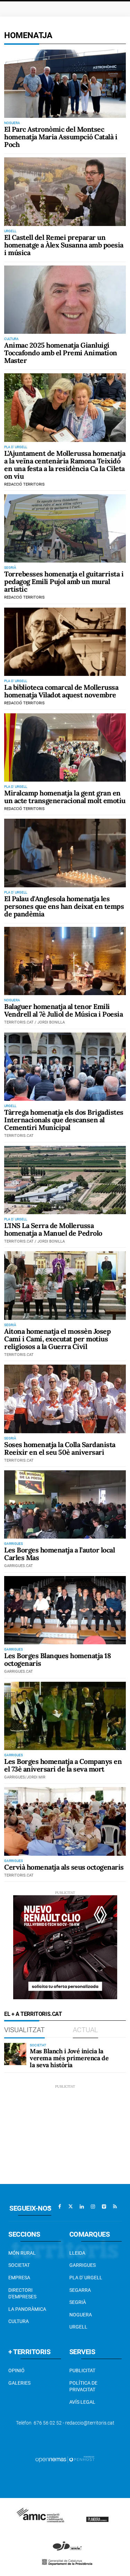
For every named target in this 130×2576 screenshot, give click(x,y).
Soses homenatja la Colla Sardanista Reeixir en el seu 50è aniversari (60, 1448)
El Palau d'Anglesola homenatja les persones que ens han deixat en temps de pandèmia (64, 906)
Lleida (77, 2253)
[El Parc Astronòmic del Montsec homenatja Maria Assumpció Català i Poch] (65, 84)
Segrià (78, 2302)
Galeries (19, 2383)
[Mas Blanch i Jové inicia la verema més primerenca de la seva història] (15, 2054)
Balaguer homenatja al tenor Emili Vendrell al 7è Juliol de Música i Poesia (63, 1010)
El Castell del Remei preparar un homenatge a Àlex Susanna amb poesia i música (64, 245)
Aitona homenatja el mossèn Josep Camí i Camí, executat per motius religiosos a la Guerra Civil (57, 1339)
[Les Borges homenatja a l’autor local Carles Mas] (65, 1504)
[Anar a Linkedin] (82, 2207)
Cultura (19, 2321)
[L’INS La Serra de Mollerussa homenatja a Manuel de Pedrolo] (65, 1180)
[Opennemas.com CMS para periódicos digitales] (65, 2459)
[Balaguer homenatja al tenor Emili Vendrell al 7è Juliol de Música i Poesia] (65, 961)
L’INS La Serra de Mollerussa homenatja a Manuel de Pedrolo (53, 1229)
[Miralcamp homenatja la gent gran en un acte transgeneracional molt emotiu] (65, 747)
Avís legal (82, 2402)
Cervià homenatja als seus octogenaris (64, 1867)
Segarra (80, 2290)
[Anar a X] (71, 2207)
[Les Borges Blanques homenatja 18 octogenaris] (65, 1610)
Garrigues (83, 2265)
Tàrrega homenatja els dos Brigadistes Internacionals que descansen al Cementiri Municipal (64, 1120)
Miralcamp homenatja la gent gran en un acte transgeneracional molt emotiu (65, 797)
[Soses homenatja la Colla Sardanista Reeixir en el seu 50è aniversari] (65, 1399)
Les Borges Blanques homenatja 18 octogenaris (57, 1659)
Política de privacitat (83, 2386)
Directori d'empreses (22, 2294)
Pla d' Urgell (86, 2278)
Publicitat (82, 2370)
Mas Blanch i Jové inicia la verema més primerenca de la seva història (69, 2058)
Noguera (81, 2315)
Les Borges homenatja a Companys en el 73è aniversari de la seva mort (63, 1765)
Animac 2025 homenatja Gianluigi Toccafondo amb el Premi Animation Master (61, 353)
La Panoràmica (27, 2309)
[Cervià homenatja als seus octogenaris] (65, 1821)
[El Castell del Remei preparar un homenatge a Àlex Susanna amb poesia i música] (65, 192)
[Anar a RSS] (115, 2207)
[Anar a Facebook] (60, 2207)
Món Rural (22, 2253)
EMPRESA (19, 2278)
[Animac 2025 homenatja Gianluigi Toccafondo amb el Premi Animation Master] (65, 300)
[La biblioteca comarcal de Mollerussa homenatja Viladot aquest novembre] (65, 642)
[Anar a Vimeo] (104, 2207)
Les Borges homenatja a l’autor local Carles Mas (59, 1554)
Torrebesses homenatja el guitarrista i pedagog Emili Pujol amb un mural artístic (64, 581)
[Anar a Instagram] (93, 2207)
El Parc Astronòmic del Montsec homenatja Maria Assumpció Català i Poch (61, 137)
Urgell (78, 2327)
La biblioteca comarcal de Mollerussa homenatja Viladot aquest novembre (61, 691)
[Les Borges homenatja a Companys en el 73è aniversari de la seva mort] (65, 1716)
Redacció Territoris (24, 484)
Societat (19, 2265)
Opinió (16, 2370)
